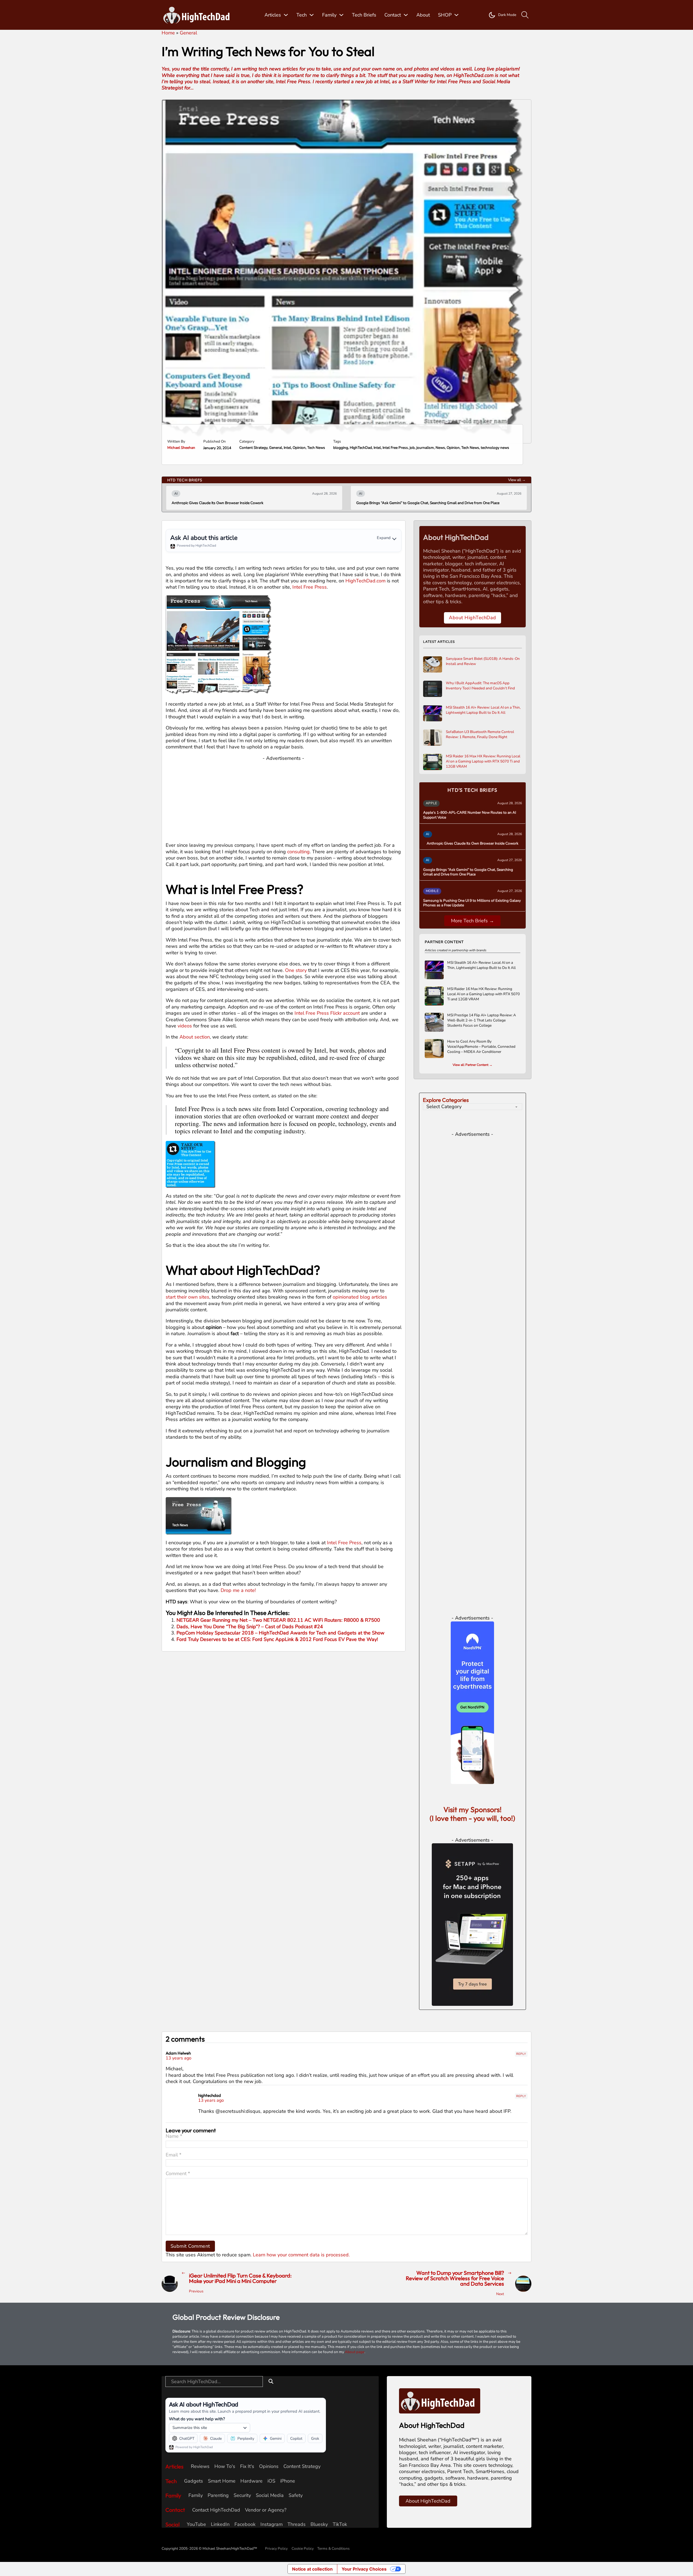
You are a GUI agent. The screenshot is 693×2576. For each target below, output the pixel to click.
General (276, 448)
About (423, 15)
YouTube (196, 2524)
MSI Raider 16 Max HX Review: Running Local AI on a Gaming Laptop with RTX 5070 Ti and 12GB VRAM (483, 761)
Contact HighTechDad (216, 2510)
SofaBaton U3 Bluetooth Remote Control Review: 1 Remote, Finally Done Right (480, 734)
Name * (174, 2136)
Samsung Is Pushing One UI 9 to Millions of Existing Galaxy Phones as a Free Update (426, 503)
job (412, 448)
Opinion (299, 448)
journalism (425, 448)
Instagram (272, 2524)
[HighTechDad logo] (440, 2400)
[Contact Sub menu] (406, 15)
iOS (271, 2481)
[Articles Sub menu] (286, 15)
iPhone (288, 2481)
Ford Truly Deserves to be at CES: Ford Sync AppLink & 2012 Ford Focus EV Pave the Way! (277, 1639)
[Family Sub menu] (341, 15)
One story (296, 970)
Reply (521, 2054)
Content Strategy (253, 448)
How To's (225, 2466)
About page (355, 2352)
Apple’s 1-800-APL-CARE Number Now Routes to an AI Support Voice (470, 815)
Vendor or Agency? (266, 2510)
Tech (302, 15)
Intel (287, 448)
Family (329, 15)
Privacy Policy (276, 2549)
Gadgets (194, 2481)
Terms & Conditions (334, 2549)
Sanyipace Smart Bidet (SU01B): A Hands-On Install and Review (483, 661)
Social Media (270, 2495)
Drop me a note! (238, 1590)
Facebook (245, 2524)
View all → (517, 480)
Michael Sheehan (181, 448)
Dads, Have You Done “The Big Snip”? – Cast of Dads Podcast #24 (250, 1627)
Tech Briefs (364, 15)
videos (185, 1026)
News (440, 448)
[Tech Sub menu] (312, 15)
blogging (341, 448)
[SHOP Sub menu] (456, 15)
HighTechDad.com (365, 581)
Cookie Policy (303, 2549)
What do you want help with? (197, 2419)
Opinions (269, 2466)
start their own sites (187, 1297)
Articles (273, 15)
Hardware (251, 2481)
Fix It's (247, 2466)
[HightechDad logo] (198, 15)
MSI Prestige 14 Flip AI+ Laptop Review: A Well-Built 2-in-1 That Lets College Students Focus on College (482, 1020)
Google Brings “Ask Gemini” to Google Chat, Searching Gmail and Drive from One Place (243, 503)
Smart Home (222, 2481)
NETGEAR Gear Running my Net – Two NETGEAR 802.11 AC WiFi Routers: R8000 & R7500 (278, 1620)
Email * (174, 2155)
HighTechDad (361, 448)
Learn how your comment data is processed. (301, 2255)
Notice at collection (312, 2569)
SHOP (445, 15)
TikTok (340, 2524)
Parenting (218, 2495)
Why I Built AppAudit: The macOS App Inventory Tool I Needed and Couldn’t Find (480, 686)
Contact (393, 15)
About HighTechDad (473, 618)
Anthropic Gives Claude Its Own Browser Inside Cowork (473, 843)
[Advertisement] (284, 799)
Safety (296, 2495)
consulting (298, 852)
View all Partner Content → (473, 1065)
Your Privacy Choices (364, 2569)
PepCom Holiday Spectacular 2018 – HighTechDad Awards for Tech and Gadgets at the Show (280, 1633)
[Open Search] (525, 15)
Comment (178, 2174)
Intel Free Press (395, 448)
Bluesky (319, 2524)
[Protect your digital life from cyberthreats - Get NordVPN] (472, 1702)
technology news (495, 448)
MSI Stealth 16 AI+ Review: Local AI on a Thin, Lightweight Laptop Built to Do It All (483, 710)
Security (242, 2495)
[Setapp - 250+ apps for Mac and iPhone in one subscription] (472, 1924)
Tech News (316, 448)
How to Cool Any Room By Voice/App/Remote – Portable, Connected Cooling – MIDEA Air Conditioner (481, 1047)
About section (195, 1037)
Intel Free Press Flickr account (327, 1013)
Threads (297, 2524)
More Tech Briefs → (473, 921)
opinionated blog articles (360, 1297)
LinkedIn (220, 2524)
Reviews (200, 2466)
